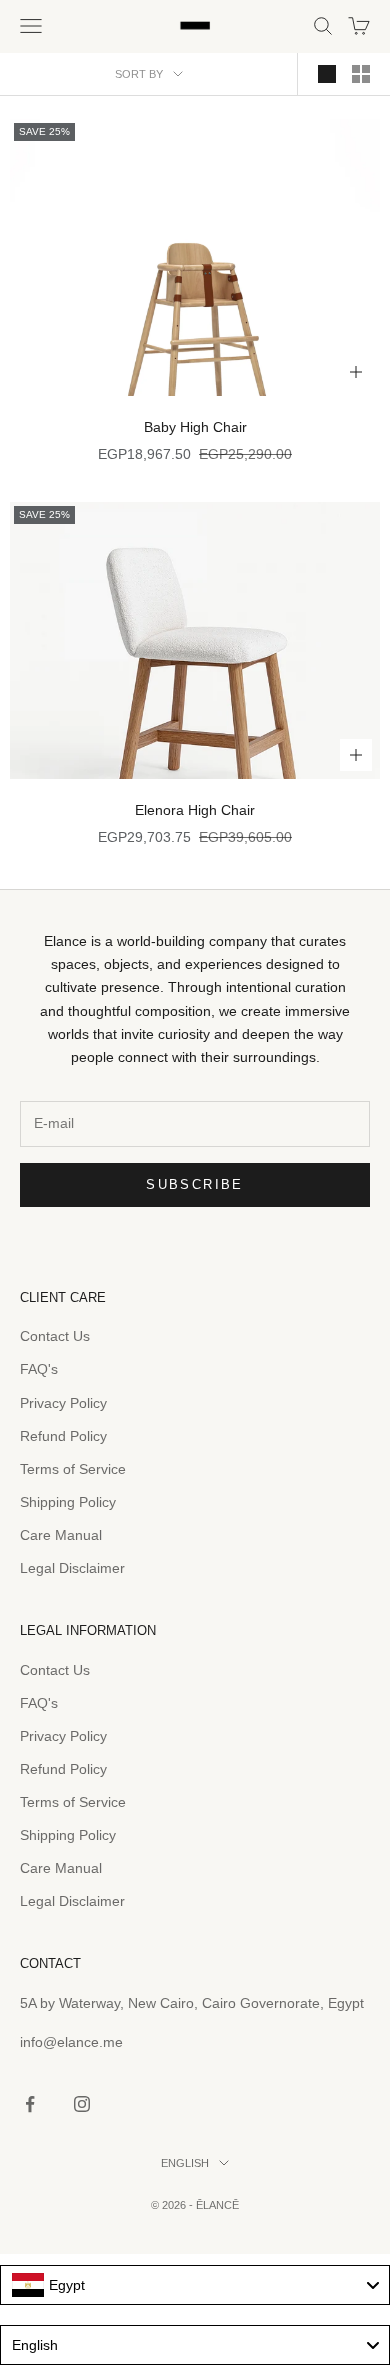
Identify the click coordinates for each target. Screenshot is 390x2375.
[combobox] (195, 2285)
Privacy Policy (63, 1403)
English (185, 2163)
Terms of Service (73, 1469)
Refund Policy (63, 1436)
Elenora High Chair (195, 810)
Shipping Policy (68, 1502)
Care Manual (61, 1535)
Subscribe (194, 1184)
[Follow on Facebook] (30, 2104)
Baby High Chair (195, 427)
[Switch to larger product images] (327, 74)
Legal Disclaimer (72, 1568)
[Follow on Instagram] (82, 2104)
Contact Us (55, 1336)
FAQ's (39, 1369)
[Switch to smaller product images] (361, 74)
